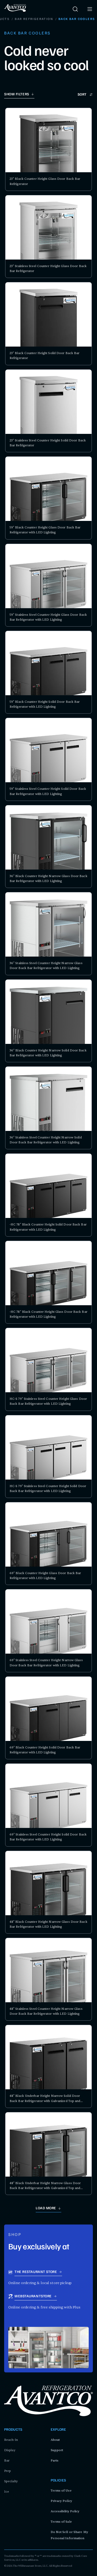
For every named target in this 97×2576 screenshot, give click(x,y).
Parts (55, 2460)
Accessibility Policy (65, 2511)
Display (10, 2450)
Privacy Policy (61, 2501)
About (55, 2440)
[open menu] (90, 9)
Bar (7, 2460)
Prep (8, 2471)
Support (57, 2450)
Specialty (11, 2481)
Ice (7, 2492)
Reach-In (11, 2440)
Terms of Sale (61, 2522)
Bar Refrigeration (34, 19)
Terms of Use (61, 2491)
